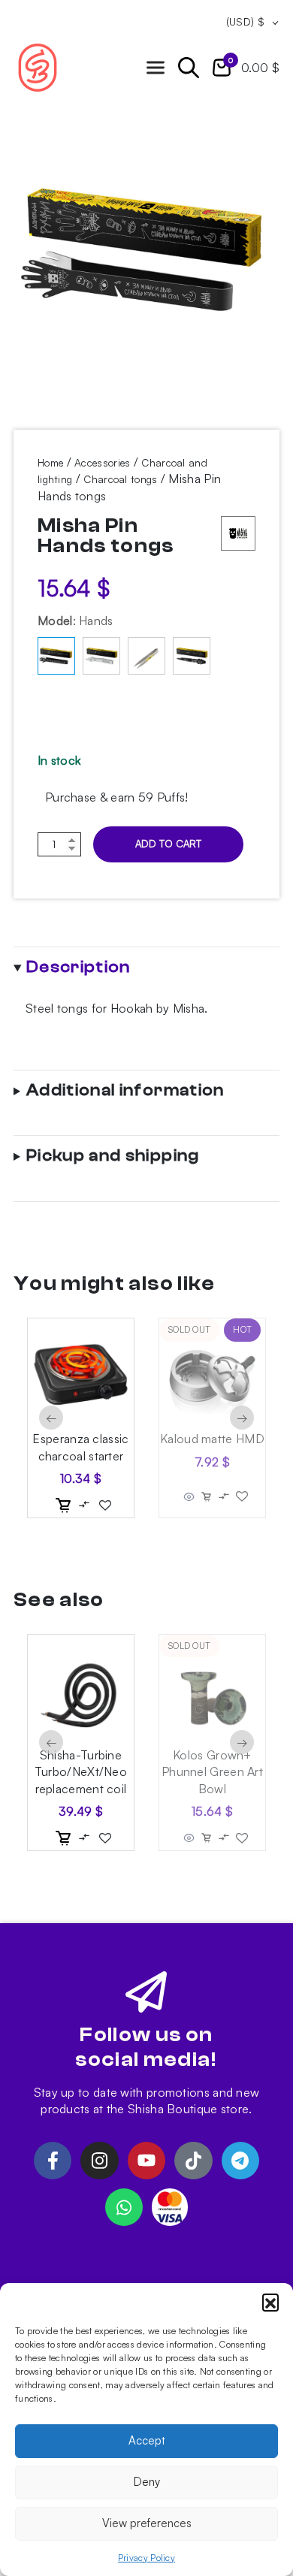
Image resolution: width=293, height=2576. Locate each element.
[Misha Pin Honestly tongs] (101, 656)
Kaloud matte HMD (212, 1439)
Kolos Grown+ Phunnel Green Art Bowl (212, 1772)
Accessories (102, 462)
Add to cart (168, 844)
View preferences (147, 2523)
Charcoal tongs (120, 479)
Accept (147, 2440)
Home (50, 462)
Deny (147, 2482)
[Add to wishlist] (105, 1505)
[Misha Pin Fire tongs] (146, 656)
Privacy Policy (146, 2558)
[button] (270, 2302)
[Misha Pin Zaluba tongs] (192, 656)
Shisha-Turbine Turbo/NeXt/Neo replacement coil (81, 1772)
